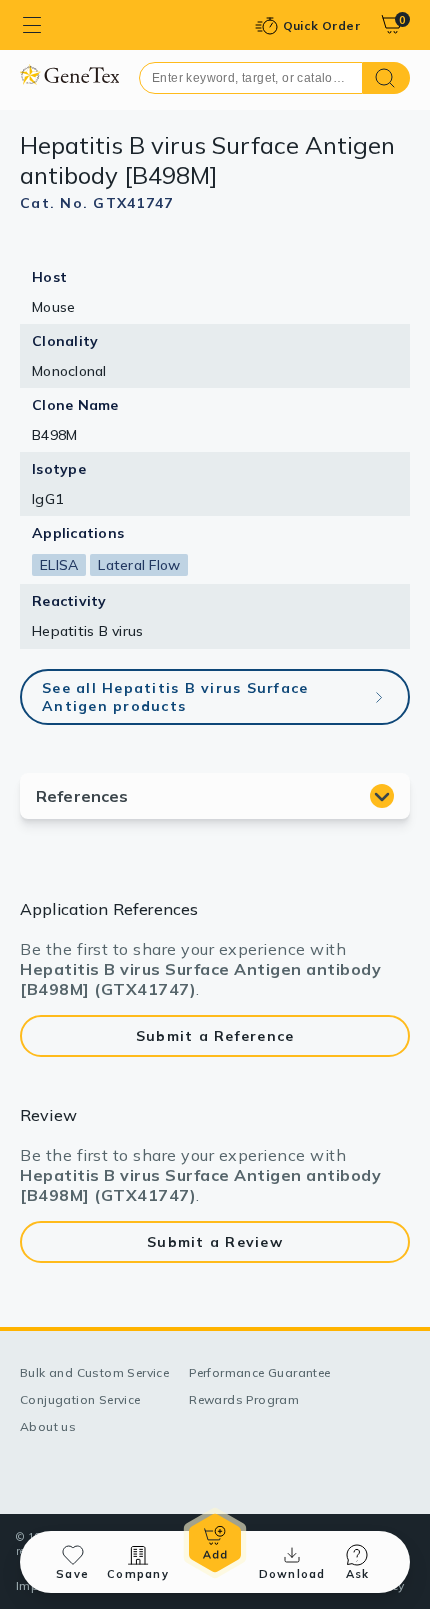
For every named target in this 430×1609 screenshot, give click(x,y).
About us (48, 1426)
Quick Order (321, 25)
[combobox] (251, 78)
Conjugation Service (80, 1399)
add (215, 1543)
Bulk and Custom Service (94, 1372)
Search (386, 78)
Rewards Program (244, 1399)
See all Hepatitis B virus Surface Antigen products (175, 697)
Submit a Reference (215, 1036)
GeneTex (69, 74)
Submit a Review (215, 1242)
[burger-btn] (32, 25)
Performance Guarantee (259, 1372)
